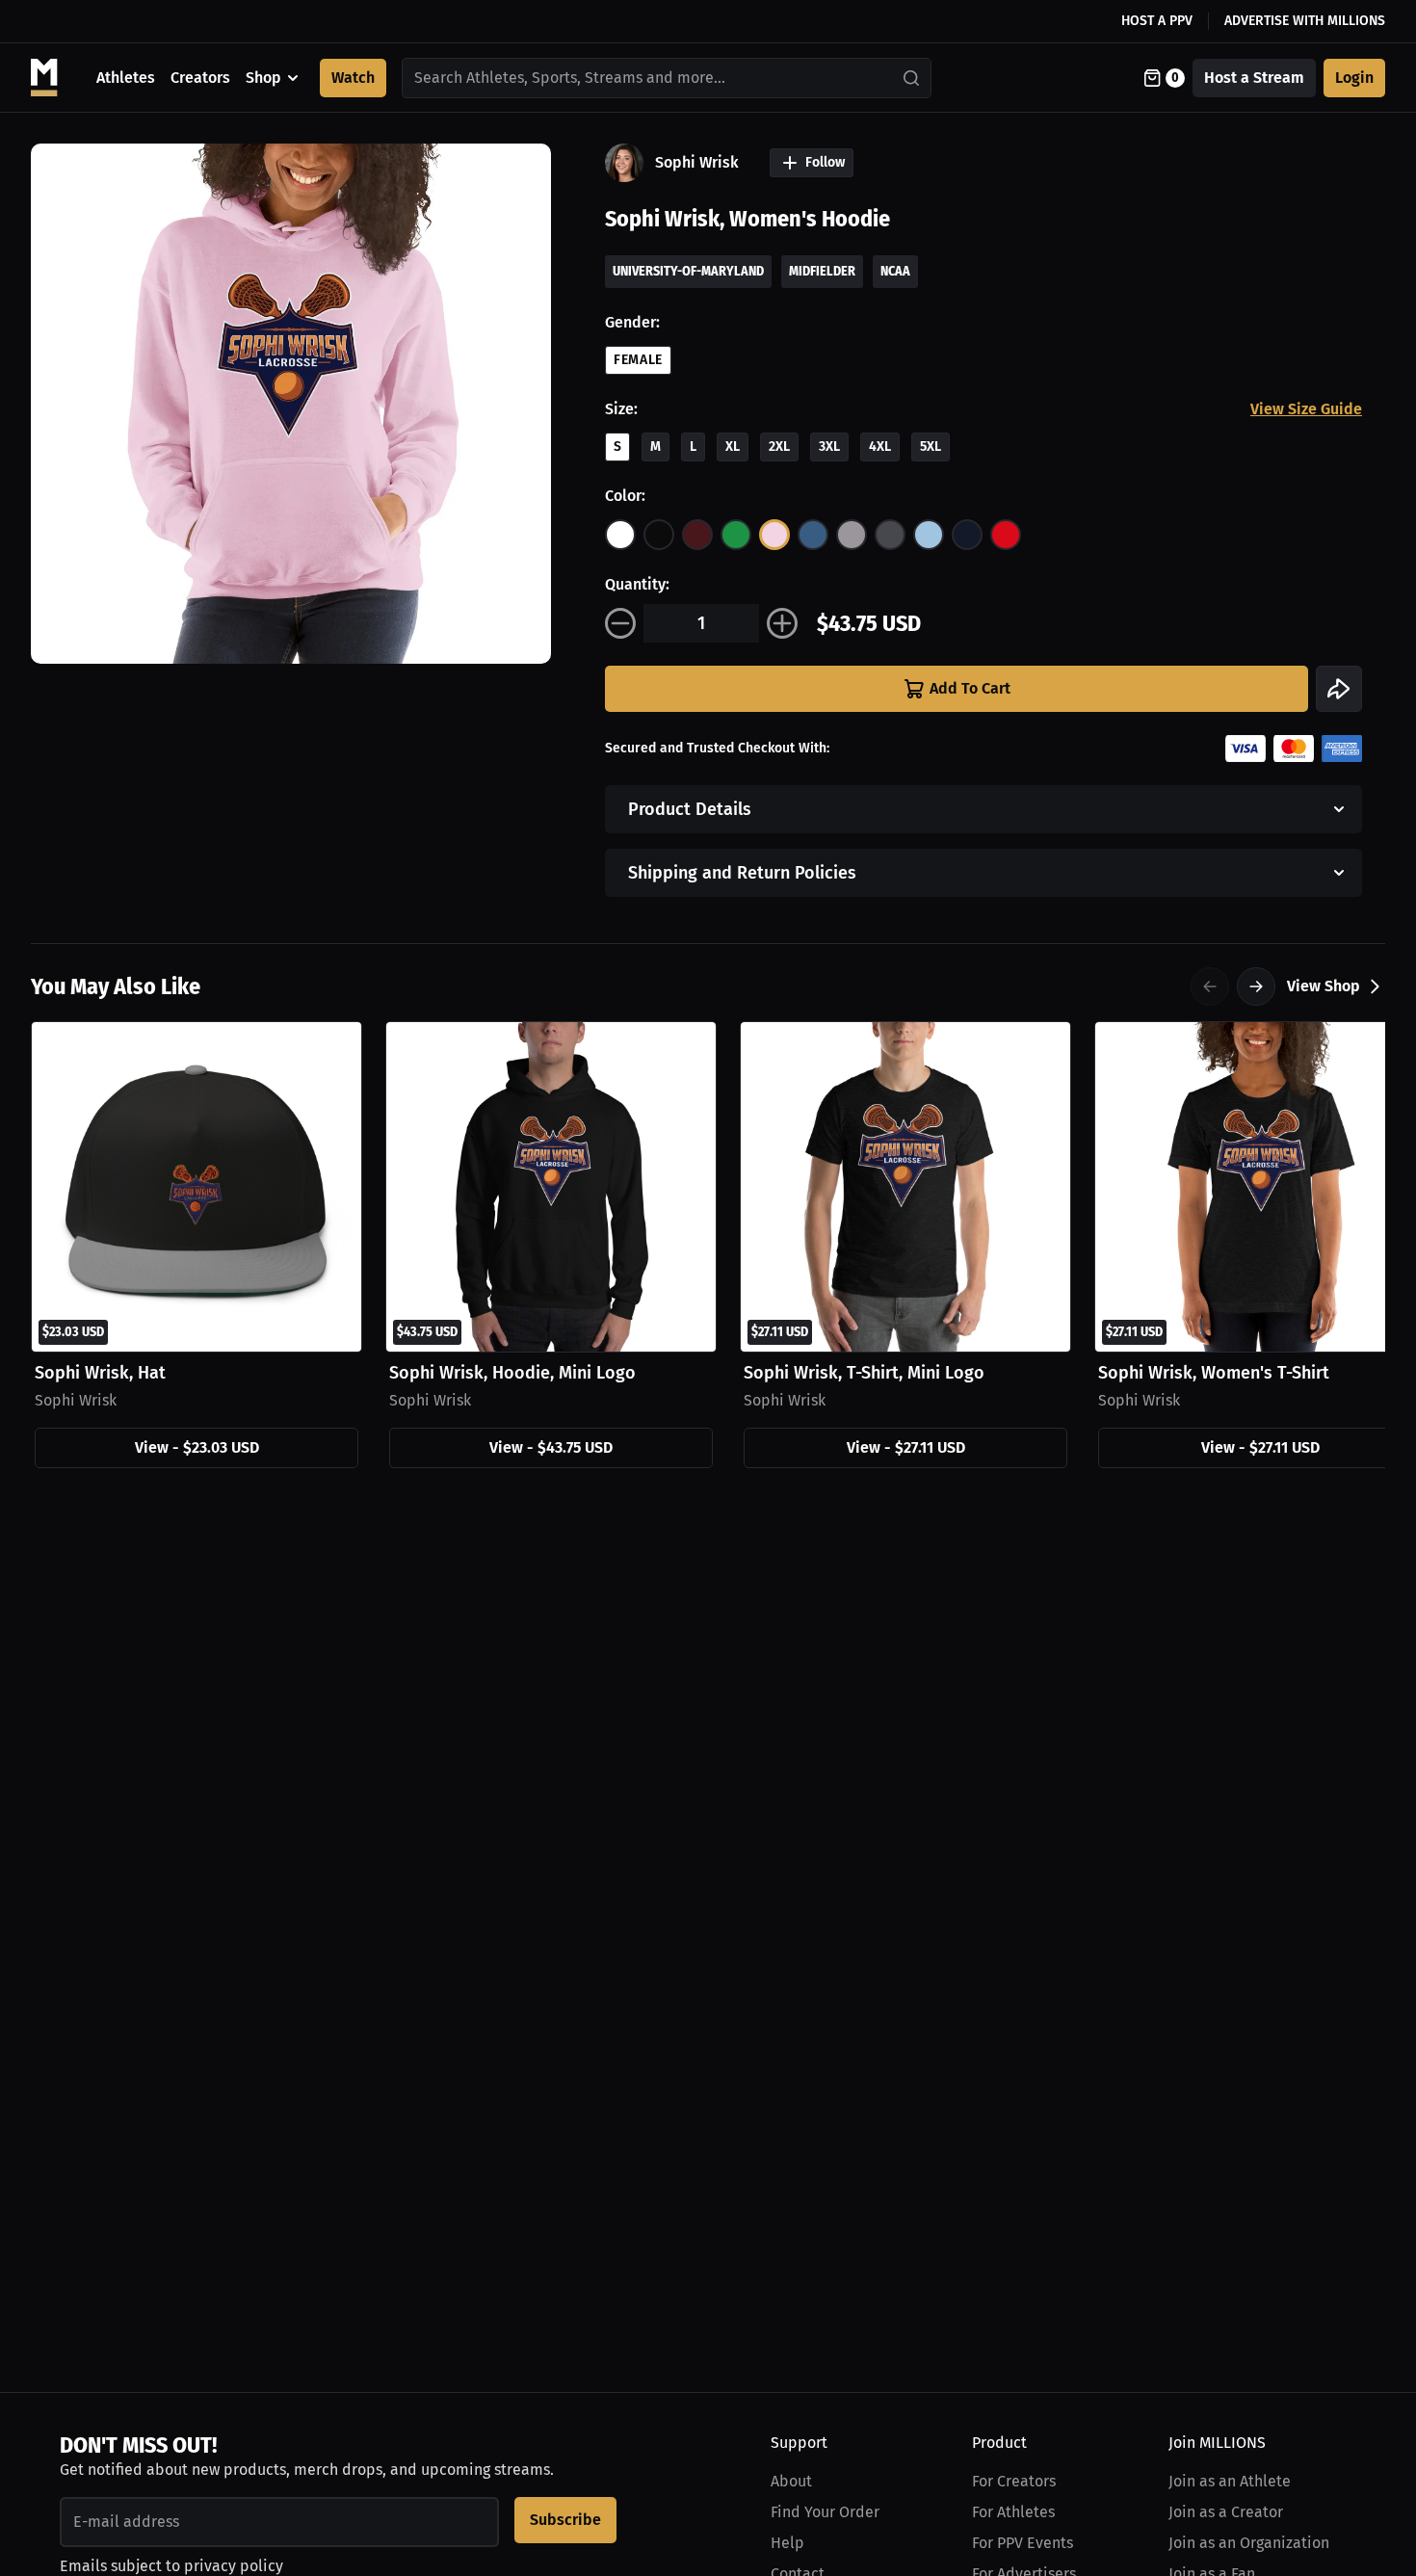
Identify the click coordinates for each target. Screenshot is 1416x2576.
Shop (263, 78)
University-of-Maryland (688, 271)
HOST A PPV (1157, 21)
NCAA (895, 271)
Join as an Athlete (1230, 2481)
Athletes (126, 78)
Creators (200, 78)
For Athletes (1013, 2512)
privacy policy (234, 2566)
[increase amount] (782, 623)
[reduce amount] (620, 623)
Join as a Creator (1226, 2512)
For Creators (1014, 2481)
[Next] (1256, 986)
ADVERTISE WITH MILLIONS (1305, 21)
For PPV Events (1023, 2543)
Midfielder (822, 271)
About (791, 2481)
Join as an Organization (1249, 2543)
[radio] (620, 535)
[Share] (1339, 689)
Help (787, 2543)
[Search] (912, 78)
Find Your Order (825, 2512)
